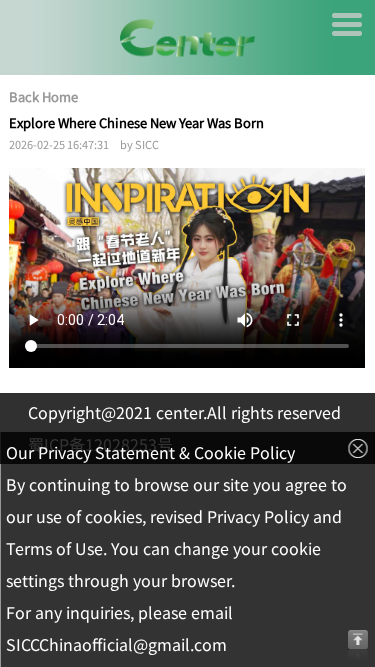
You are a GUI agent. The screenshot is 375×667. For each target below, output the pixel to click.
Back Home (43, 97)
